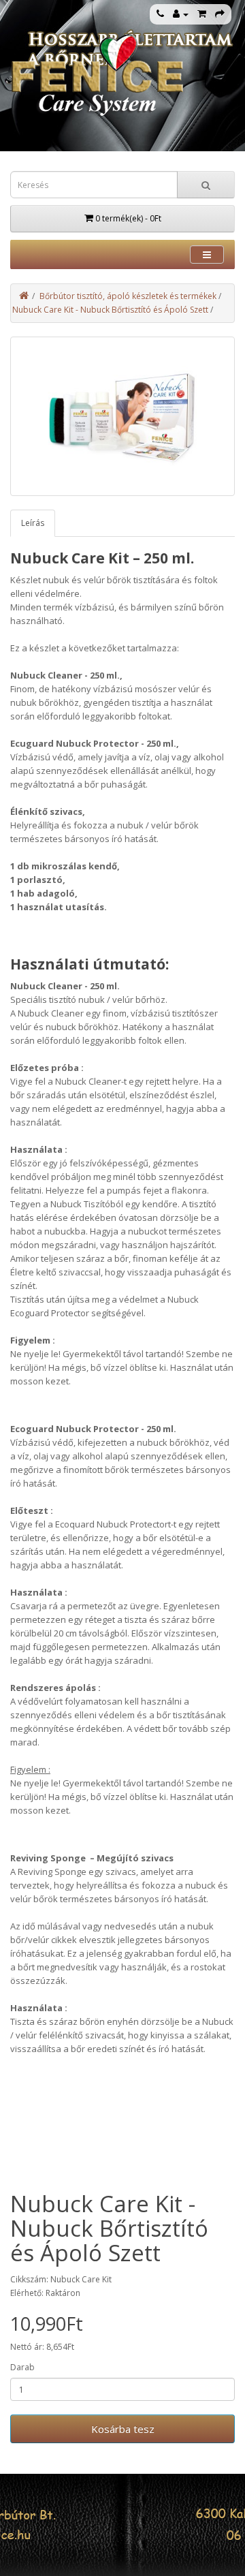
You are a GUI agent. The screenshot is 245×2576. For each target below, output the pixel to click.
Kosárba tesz (123, 2429)
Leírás (33, 523)
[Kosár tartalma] (202, 14)
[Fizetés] (220, 14)
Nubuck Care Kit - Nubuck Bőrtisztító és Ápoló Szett (110, 310)
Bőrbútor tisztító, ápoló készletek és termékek (128, 296)
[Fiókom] (181, 14)
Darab (22, 2367)
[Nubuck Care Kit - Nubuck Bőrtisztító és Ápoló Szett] (122, 416)
